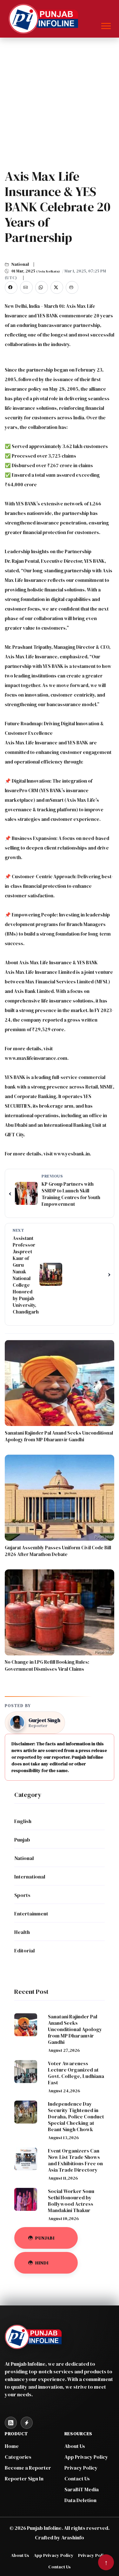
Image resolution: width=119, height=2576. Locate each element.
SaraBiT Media (82, 2489)
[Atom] (27, 2423)
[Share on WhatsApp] (42, 287)
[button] (106, 25)
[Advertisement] (60, 101)
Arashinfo (73, 2537)
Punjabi (45, 2238)
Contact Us (77, 2478)
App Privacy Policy (86, 2457)
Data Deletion (80, 2500)
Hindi (42, 2263)
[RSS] (11, 2423)
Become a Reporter (28, 2468)
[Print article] (72, 287)
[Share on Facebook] (11, 287)
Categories (18, 2457)
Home (12, 2446)
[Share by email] (26, 287)
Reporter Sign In (24, 2478)
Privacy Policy (81, 2468)
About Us (75, 2446)
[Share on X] (57, 287)
